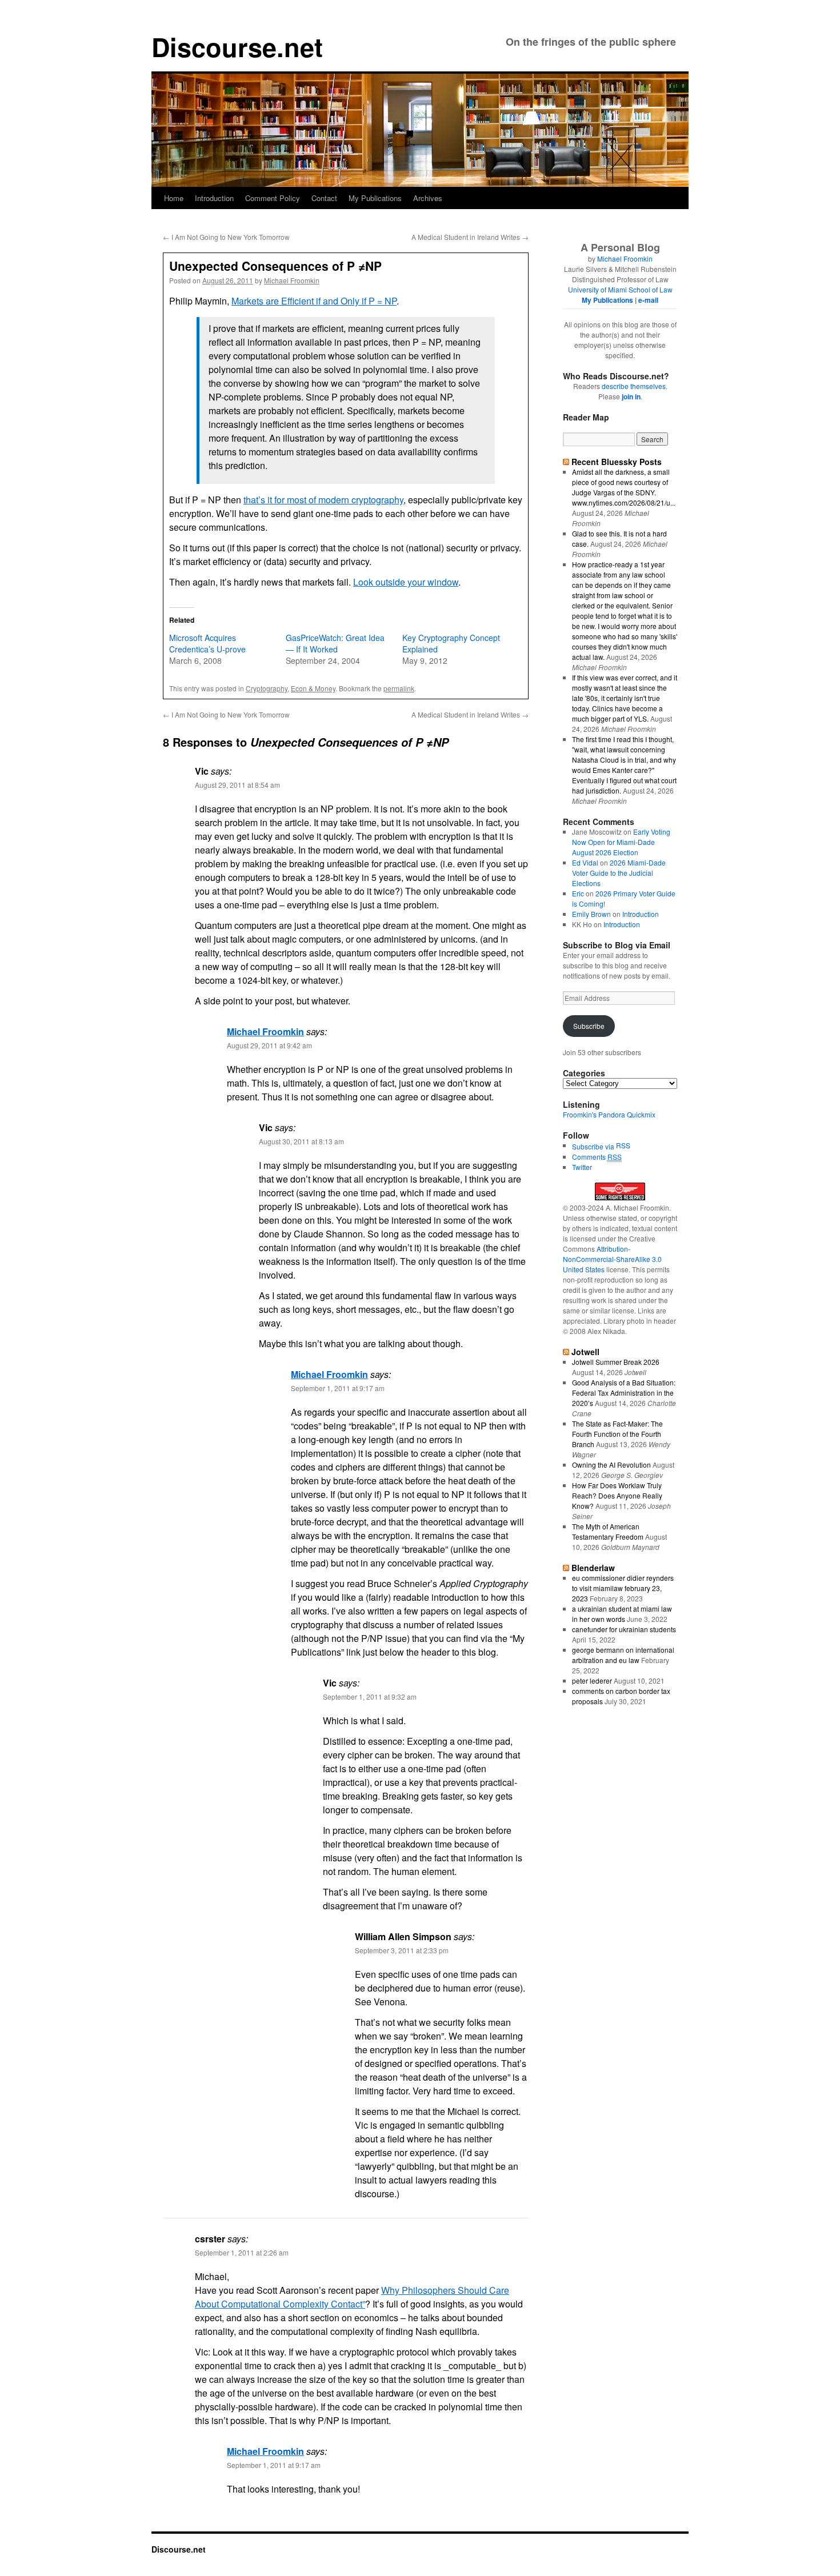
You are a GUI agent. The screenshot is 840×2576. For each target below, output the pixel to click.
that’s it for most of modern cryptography (323, 500)
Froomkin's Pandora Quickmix (609, 1114)
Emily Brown (591, 914)
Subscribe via (594, 1146)
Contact (324, 198)
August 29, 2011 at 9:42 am (269, 1045)
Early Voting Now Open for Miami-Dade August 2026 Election (621, 842)
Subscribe (589, 1026)
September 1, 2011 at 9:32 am (370, 1696)
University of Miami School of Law (620, 289)
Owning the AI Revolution (611, 1465)
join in (631, 396)
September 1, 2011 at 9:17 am (338, 1388)
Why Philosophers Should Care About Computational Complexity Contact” (352, 2297)
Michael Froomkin (292, 280)
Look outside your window (406, 582)
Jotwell (585, 1352)
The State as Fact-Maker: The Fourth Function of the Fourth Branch (617, 1434)
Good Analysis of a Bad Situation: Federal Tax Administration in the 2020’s (624, 1393)
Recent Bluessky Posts (617, 462)
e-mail (648, 300)
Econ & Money (313, 688)
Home (174, 198)
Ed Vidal (585, 862)
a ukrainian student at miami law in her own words (622, 1614)
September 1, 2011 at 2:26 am (242, 2252)
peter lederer (592, 1680)
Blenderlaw (593, 1568)
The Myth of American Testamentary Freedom (608, 1531)
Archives (428, 198)
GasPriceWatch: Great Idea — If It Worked (335, 643)
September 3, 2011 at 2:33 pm (402, 1950)
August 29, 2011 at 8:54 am (237, 785)
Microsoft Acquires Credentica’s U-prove (207, 643)
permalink (399, 688)
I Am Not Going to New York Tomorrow (226, 237)
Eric (578, 893)
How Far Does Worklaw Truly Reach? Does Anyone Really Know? (617, 1495)
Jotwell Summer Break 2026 (616, 1362)
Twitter (582, 1167)
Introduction (214, 198)
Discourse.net (237, 47)
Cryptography (267, 688)
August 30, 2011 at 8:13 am (301, 1141)
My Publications (375, 198)
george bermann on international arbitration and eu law (623, 1655)
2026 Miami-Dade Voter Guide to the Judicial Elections (619, 873)
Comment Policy (273, 198)
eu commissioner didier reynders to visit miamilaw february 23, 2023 (623, 1588)
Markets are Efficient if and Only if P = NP (314, 301)
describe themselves (634, 386)
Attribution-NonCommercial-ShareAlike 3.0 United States (612, 1259)
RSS (623, 1145)
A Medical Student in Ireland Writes (470, 237)
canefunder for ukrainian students (624, 1629)
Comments (597, 1157)
